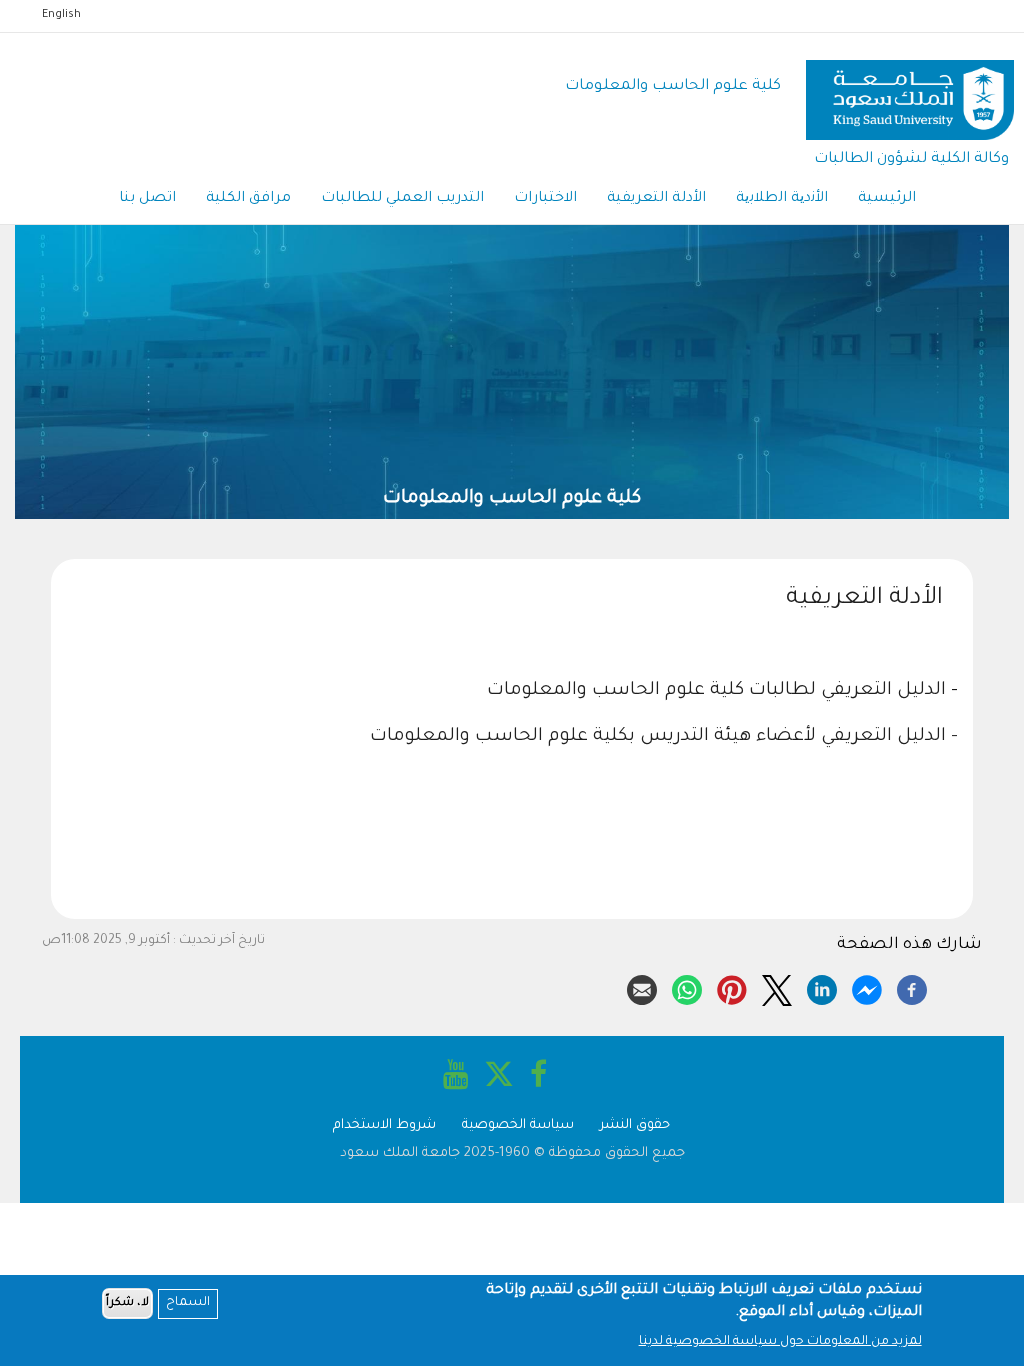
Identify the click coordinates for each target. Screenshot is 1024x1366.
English (61, 15)
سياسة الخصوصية (518, 1125)
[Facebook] (912, 987)
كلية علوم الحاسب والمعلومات (673, 86)
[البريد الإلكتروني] (642, 987)
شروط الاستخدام (384, 1125)
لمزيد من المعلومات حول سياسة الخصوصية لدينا (780, 1342)
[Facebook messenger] (867, 987)
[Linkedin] (822, 987)
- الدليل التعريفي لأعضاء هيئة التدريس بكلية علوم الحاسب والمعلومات (664, 737)
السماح (188, 1303)
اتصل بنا (147, 199)
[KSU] (910, 87)
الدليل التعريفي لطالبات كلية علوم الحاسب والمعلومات (714, 691)
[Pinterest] (732, 987)
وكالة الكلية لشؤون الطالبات (911, 159)
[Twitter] (777, 987)
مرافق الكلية (248, 199)
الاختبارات (545, 199)
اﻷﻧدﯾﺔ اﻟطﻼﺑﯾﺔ (782, 199)
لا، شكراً (127, 1303)
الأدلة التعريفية (656, 199)
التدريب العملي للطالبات (402, 199)
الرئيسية (887, 199)
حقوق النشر (635, 1125)
